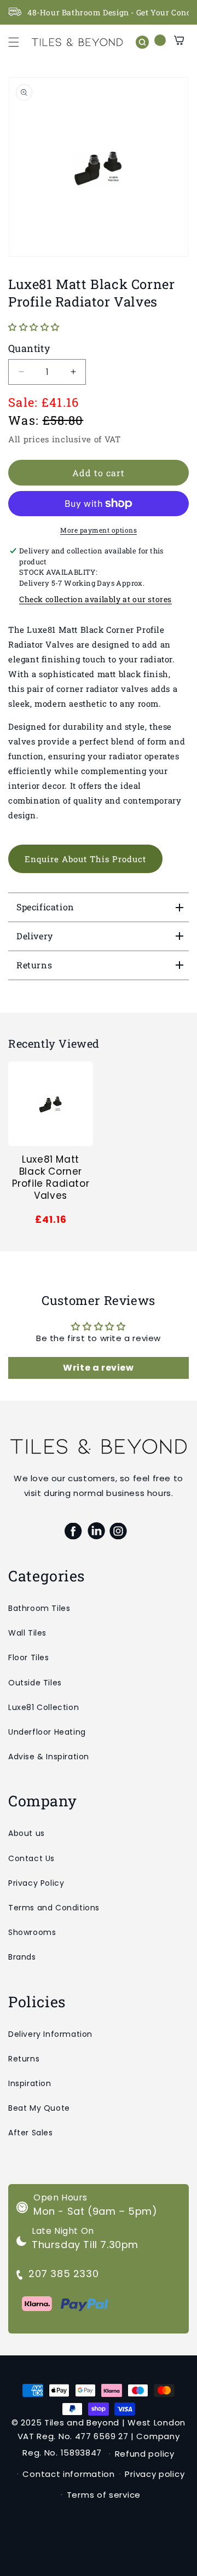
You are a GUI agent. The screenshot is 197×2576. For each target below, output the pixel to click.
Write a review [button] (98, 1368)
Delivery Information (50, 2034)
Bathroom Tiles (39, 1608)
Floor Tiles (29, 1657)
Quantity (29, 348)
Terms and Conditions (54, 1908)
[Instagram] (118, 1531)
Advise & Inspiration (49, 1757)
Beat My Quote (39, 2108)
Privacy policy (155, 2474)
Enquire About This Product (85, 859)
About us (27, 1833)
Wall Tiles (27, 1633)
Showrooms (32, 1932)
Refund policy (145, 2454)
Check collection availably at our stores (95, 599)
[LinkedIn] (96, 1531)
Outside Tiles (35, 1683)
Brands (22, 1957)
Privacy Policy (36, 1883)
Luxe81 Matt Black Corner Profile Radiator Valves (51, 1177)
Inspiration (30, 2083)
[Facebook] (74, 1531)
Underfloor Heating (47, 1732)
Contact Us (31, 1858)
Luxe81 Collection (44, 1707)
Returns (24, 2059)
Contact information (68, 2474)
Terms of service (104, 2495)
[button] (14, 42)
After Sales (31, 2133)
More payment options (99, 530)
